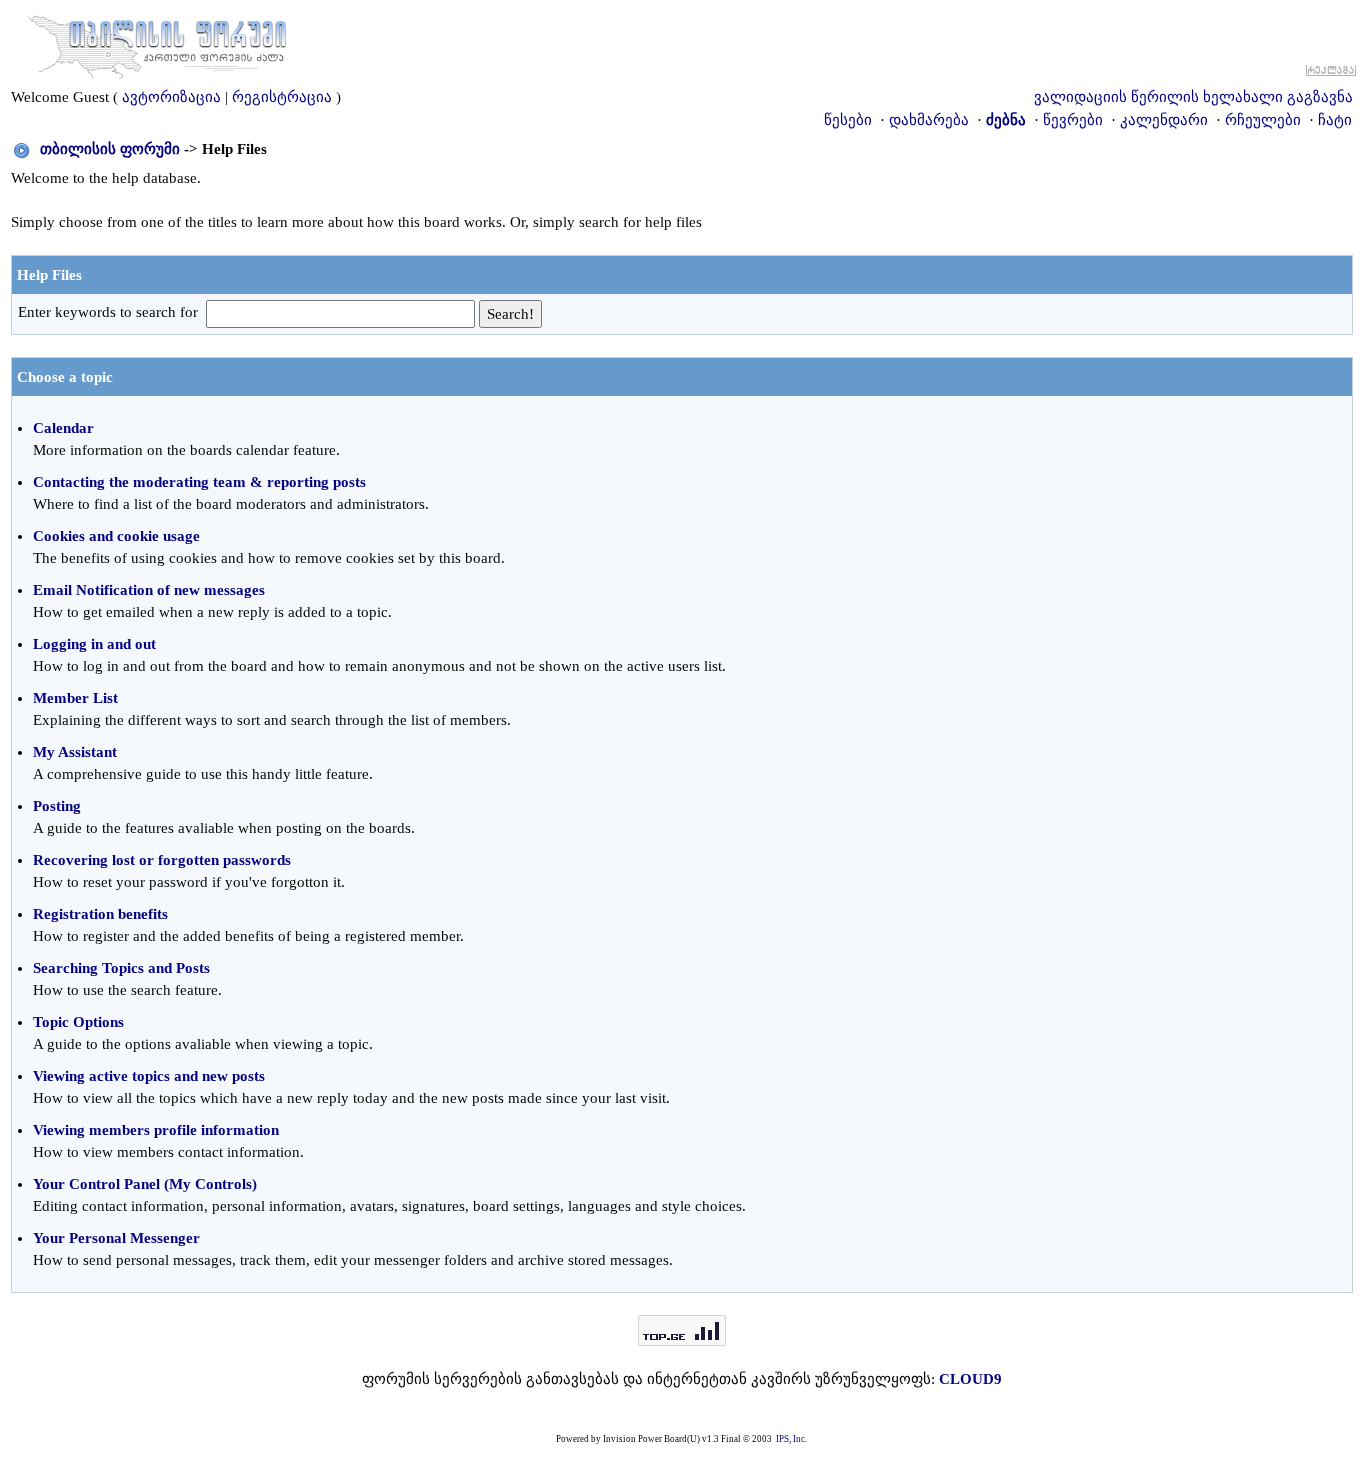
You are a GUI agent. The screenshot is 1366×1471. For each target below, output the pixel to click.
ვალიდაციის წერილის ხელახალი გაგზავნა (1193, 97)
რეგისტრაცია (282, 97)
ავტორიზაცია (171, 97)
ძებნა (1006, 120)
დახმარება (929, 120)
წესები (848, 120)
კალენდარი (1164, 120)
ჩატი (1335, 120)
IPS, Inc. (791, 1439)
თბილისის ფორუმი (110, 149)
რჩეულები (1263, 120)
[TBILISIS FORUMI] (157, 43)
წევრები (1073, 120)
